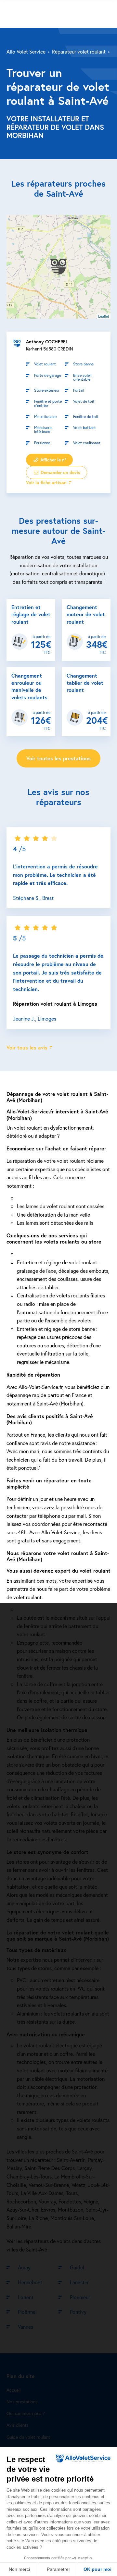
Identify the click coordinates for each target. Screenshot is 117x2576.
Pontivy (78, 2312)
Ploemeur (80, 2297)
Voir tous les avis (27, 1047)
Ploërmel (27, 2312)
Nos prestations (22, 2402)
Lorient (26, 2297)
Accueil (13, 2390)
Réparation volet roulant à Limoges (55, 1004)
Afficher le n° (53, 460)
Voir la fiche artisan (46, 483)
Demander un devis (60, 473)
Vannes (26, 2327)
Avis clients (17, 2425)
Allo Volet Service (26, 51)
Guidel (77, 2267)
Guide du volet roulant (28, 2437)
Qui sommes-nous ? (26, 2414)
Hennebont (30, 2282)
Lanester (79, 2282)
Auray (24, 2267)
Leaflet (104, 316)
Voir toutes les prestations (58, 758)
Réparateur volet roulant (79, 51)
